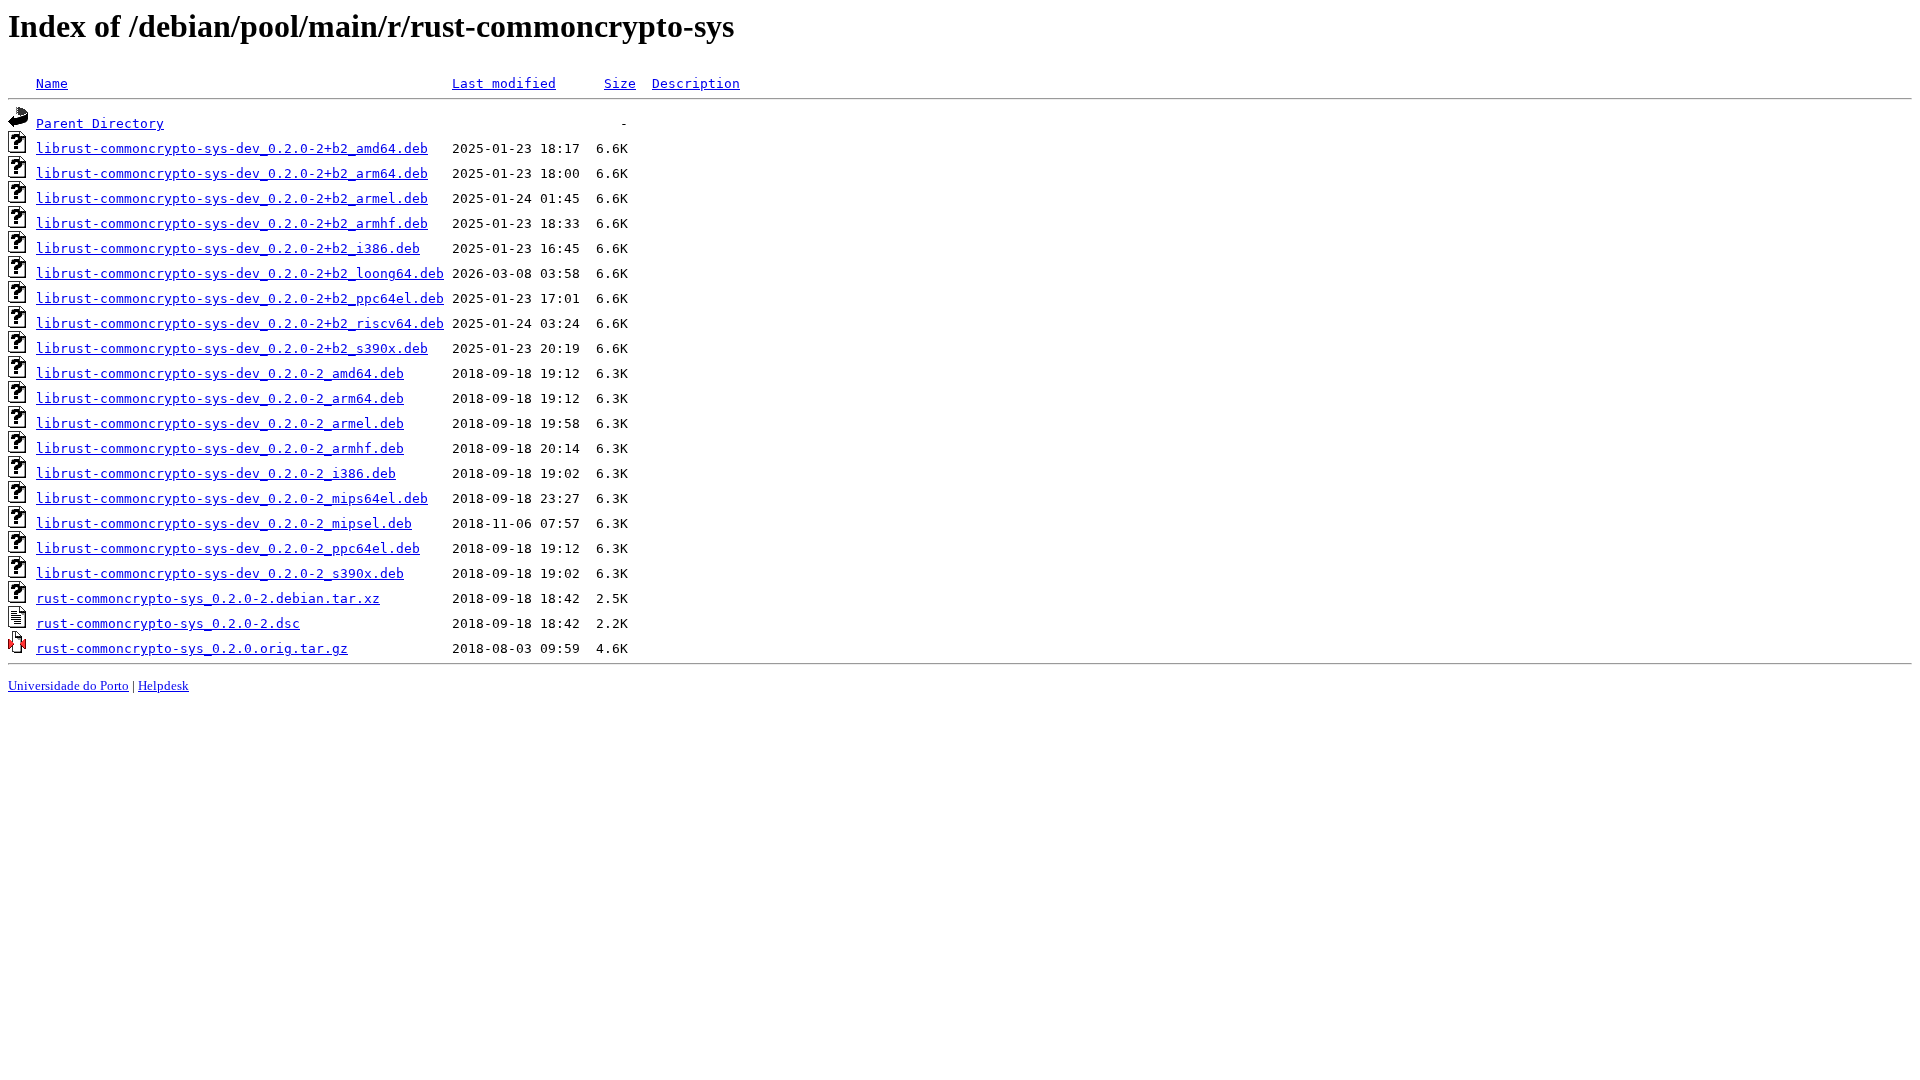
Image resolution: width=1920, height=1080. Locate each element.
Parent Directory (100, 123)
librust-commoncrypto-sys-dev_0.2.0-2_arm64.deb (220, 398)
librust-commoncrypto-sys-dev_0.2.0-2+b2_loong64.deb (240, 273)
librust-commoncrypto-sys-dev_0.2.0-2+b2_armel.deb (232, 198)
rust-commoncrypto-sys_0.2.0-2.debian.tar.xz (208, 598)
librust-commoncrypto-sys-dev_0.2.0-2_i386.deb (216, 473)
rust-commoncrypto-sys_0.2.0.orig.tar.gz (192, 648)
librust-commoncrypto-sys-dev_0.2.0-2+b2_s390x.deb (232, 348)
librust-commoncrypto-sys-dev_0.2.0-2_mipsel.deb (224, 523)
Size (620, 83)
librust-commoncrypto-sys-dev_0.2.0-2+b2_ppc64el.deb (240, 298)
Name (52, 83)
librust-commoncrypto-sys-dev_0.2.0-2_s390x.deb (220, 573)
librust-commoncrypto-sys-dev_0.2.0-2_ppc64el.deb (228, 548)
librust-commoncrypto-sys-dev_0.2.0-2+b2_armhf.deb (232, 223)
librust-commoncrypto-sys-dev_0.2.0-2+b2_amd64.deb (232, 148)
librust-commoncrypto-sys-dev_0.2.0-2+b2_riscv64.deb (240, 323)
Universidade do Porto (68, 685)
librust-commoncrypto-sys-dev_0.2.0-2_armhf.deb (220, 448)
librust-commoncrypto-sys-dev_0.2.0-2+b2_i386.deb (228, 248)
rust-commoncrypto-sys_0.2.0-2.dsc (168, 623)
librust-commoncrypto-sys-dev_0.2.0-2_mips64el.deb (232, 498)
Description (696, 83)
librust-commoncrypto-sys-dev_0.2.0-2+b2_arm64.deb (232, 173)
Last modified (504, 83)
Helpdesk (163, 685)
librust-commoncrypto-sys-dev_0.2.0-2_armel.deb (220, 423)
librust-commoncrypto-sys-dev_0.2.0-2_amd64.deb (220, 373)
